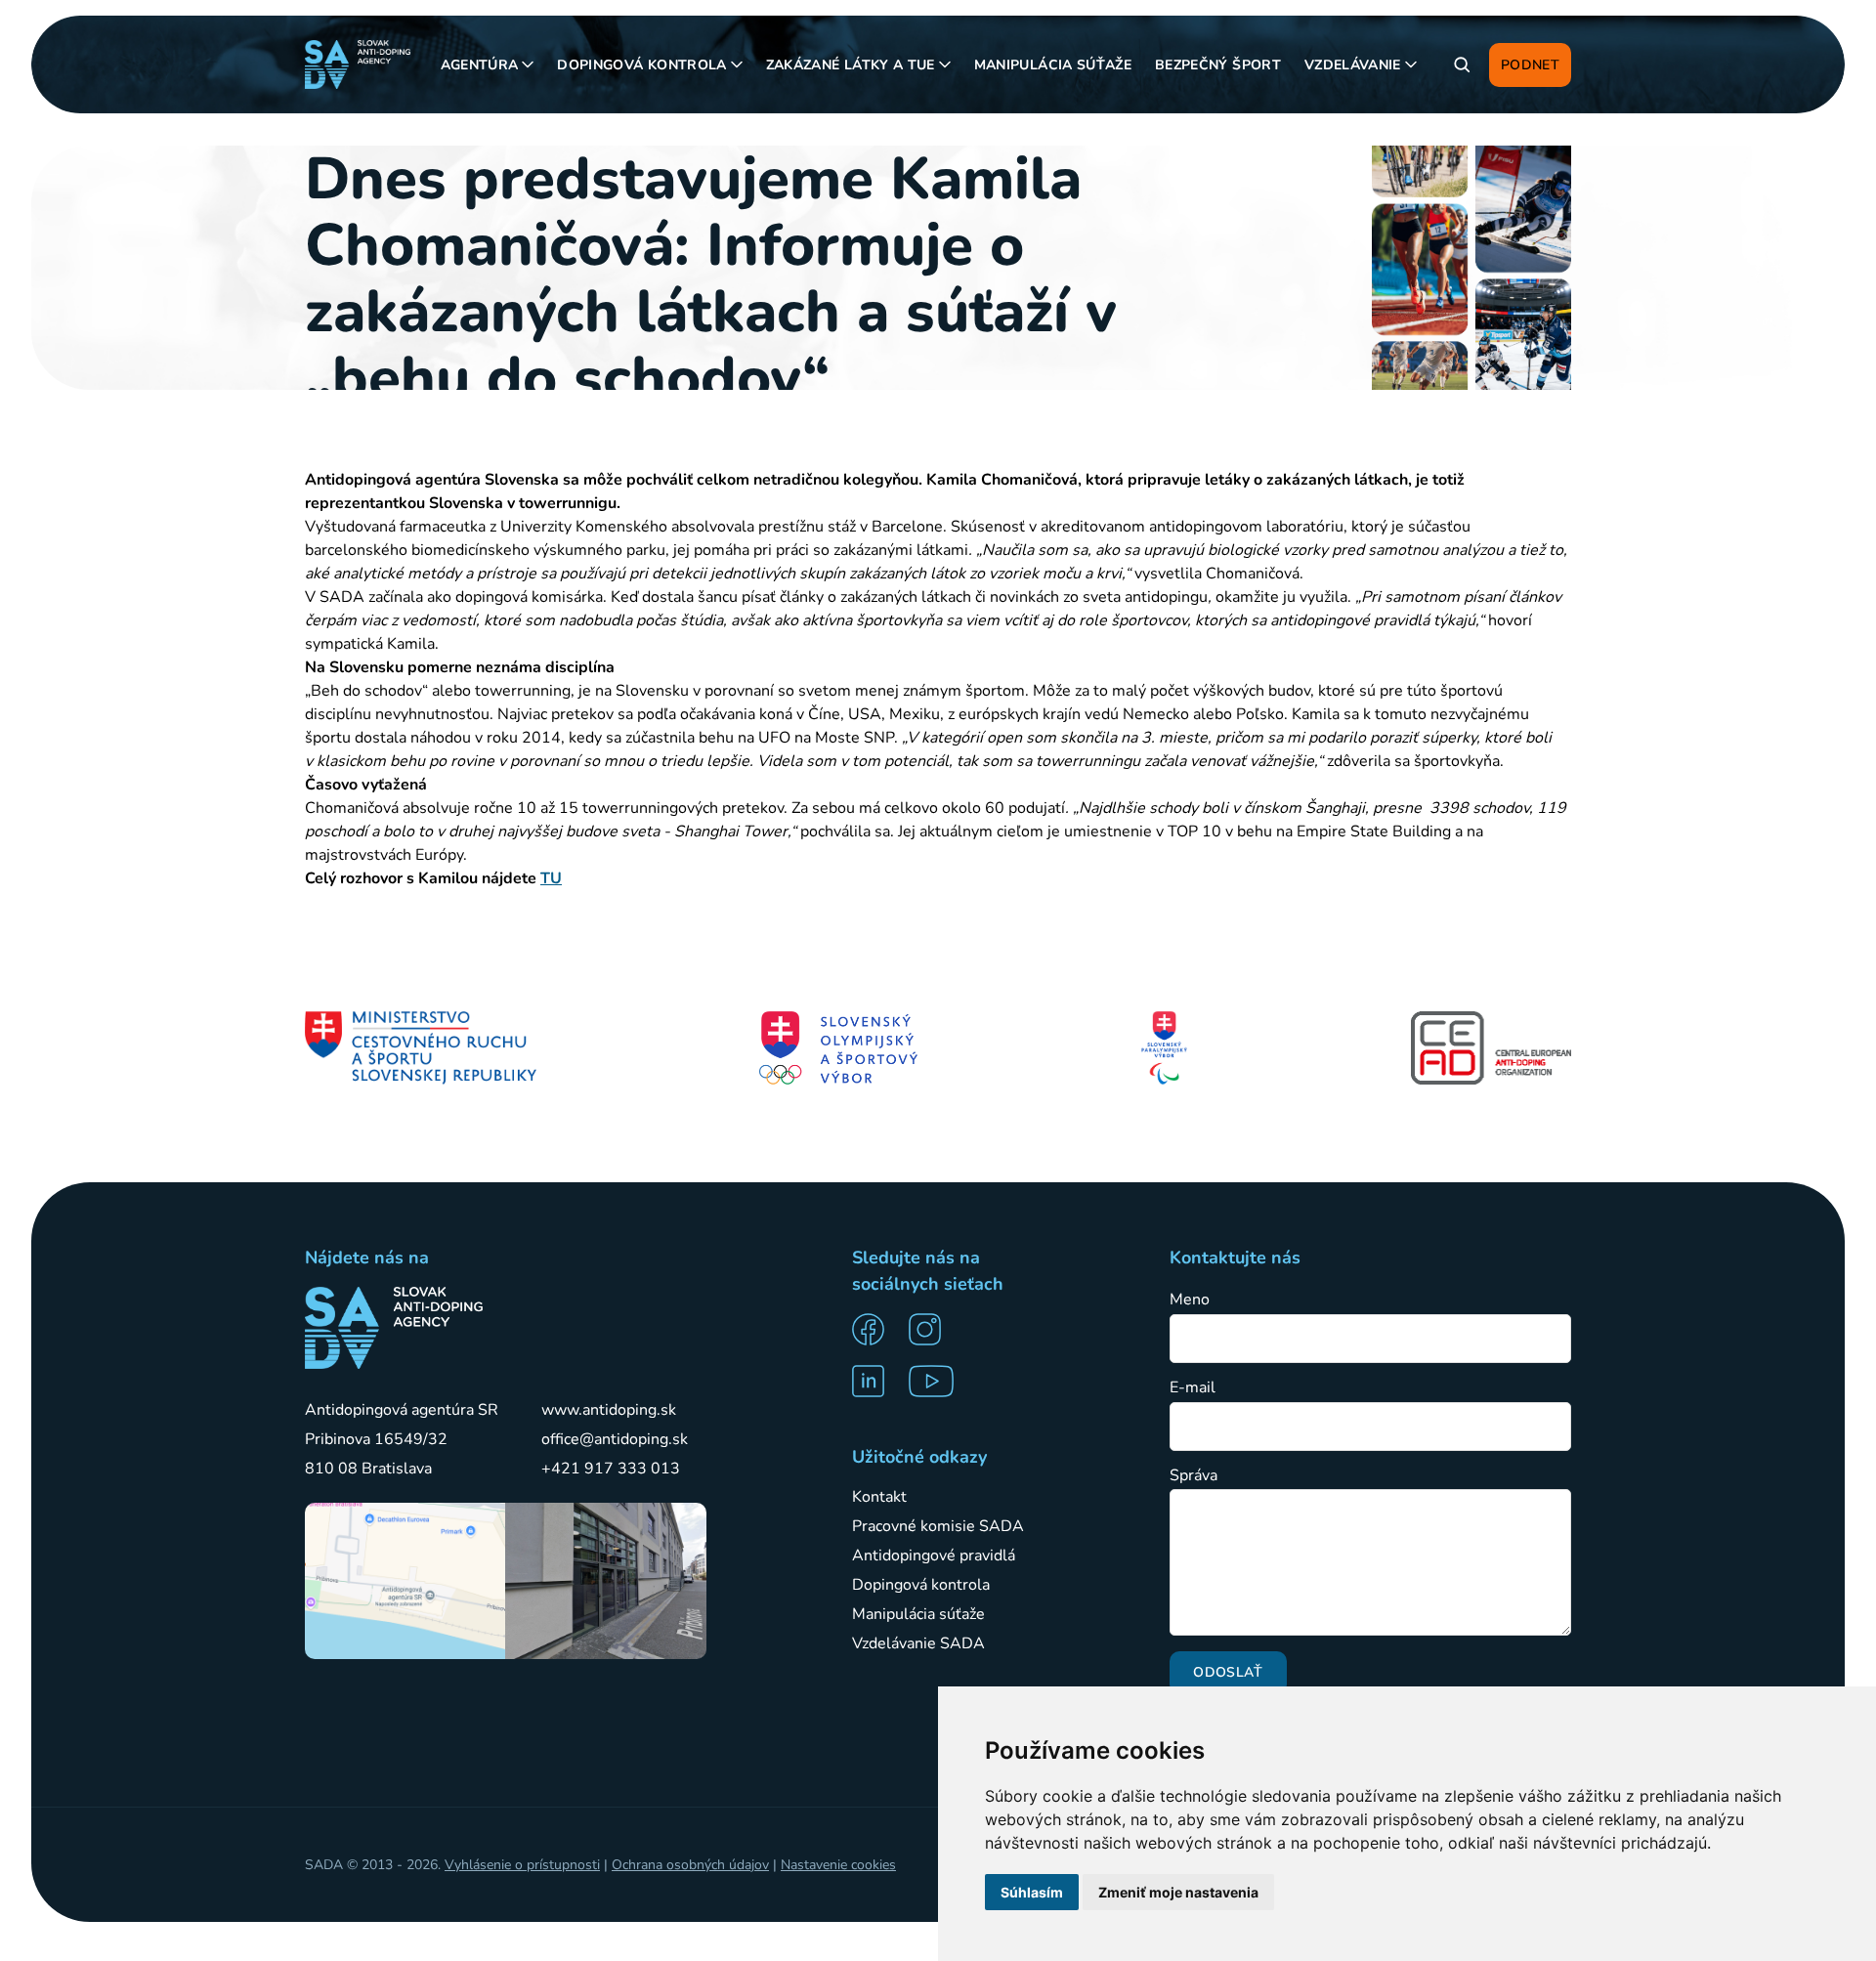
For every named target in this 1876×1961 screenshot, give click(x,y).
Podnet (1530, 65)
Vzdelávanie (1353, 65)
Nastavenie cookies (838, 1865)
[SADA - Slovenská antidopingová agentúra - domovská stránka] (358, 64)
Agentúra (480, 65)
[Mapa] (405, 1581)
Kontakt (879, 1497)
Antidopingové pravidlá (934, 1556)
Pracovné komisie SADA (938, 1526)
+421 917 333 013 (611, 1469)
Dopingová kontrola (641, 65)
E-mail (1193, 1388)
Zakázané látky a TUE (851, 65)
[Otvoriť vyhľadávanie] (1462, 64)
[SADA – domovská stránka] (394, 1328)
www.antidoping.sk (609, 1410)
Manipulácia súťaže (1053, 65)
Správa (1194, 1476)
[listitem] (874, 1329)
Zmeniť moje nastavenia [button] (1178, 1892)
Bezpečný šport (1218, 65)
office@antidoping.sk (615, 1439)
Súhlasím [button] (1032, 1892)
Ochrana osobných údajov (690, 1865)
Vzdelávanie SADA (918, 1643)
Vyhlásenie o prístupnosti (522, 1865)
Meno (1190, 1300)
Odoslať (1228, 1672)
